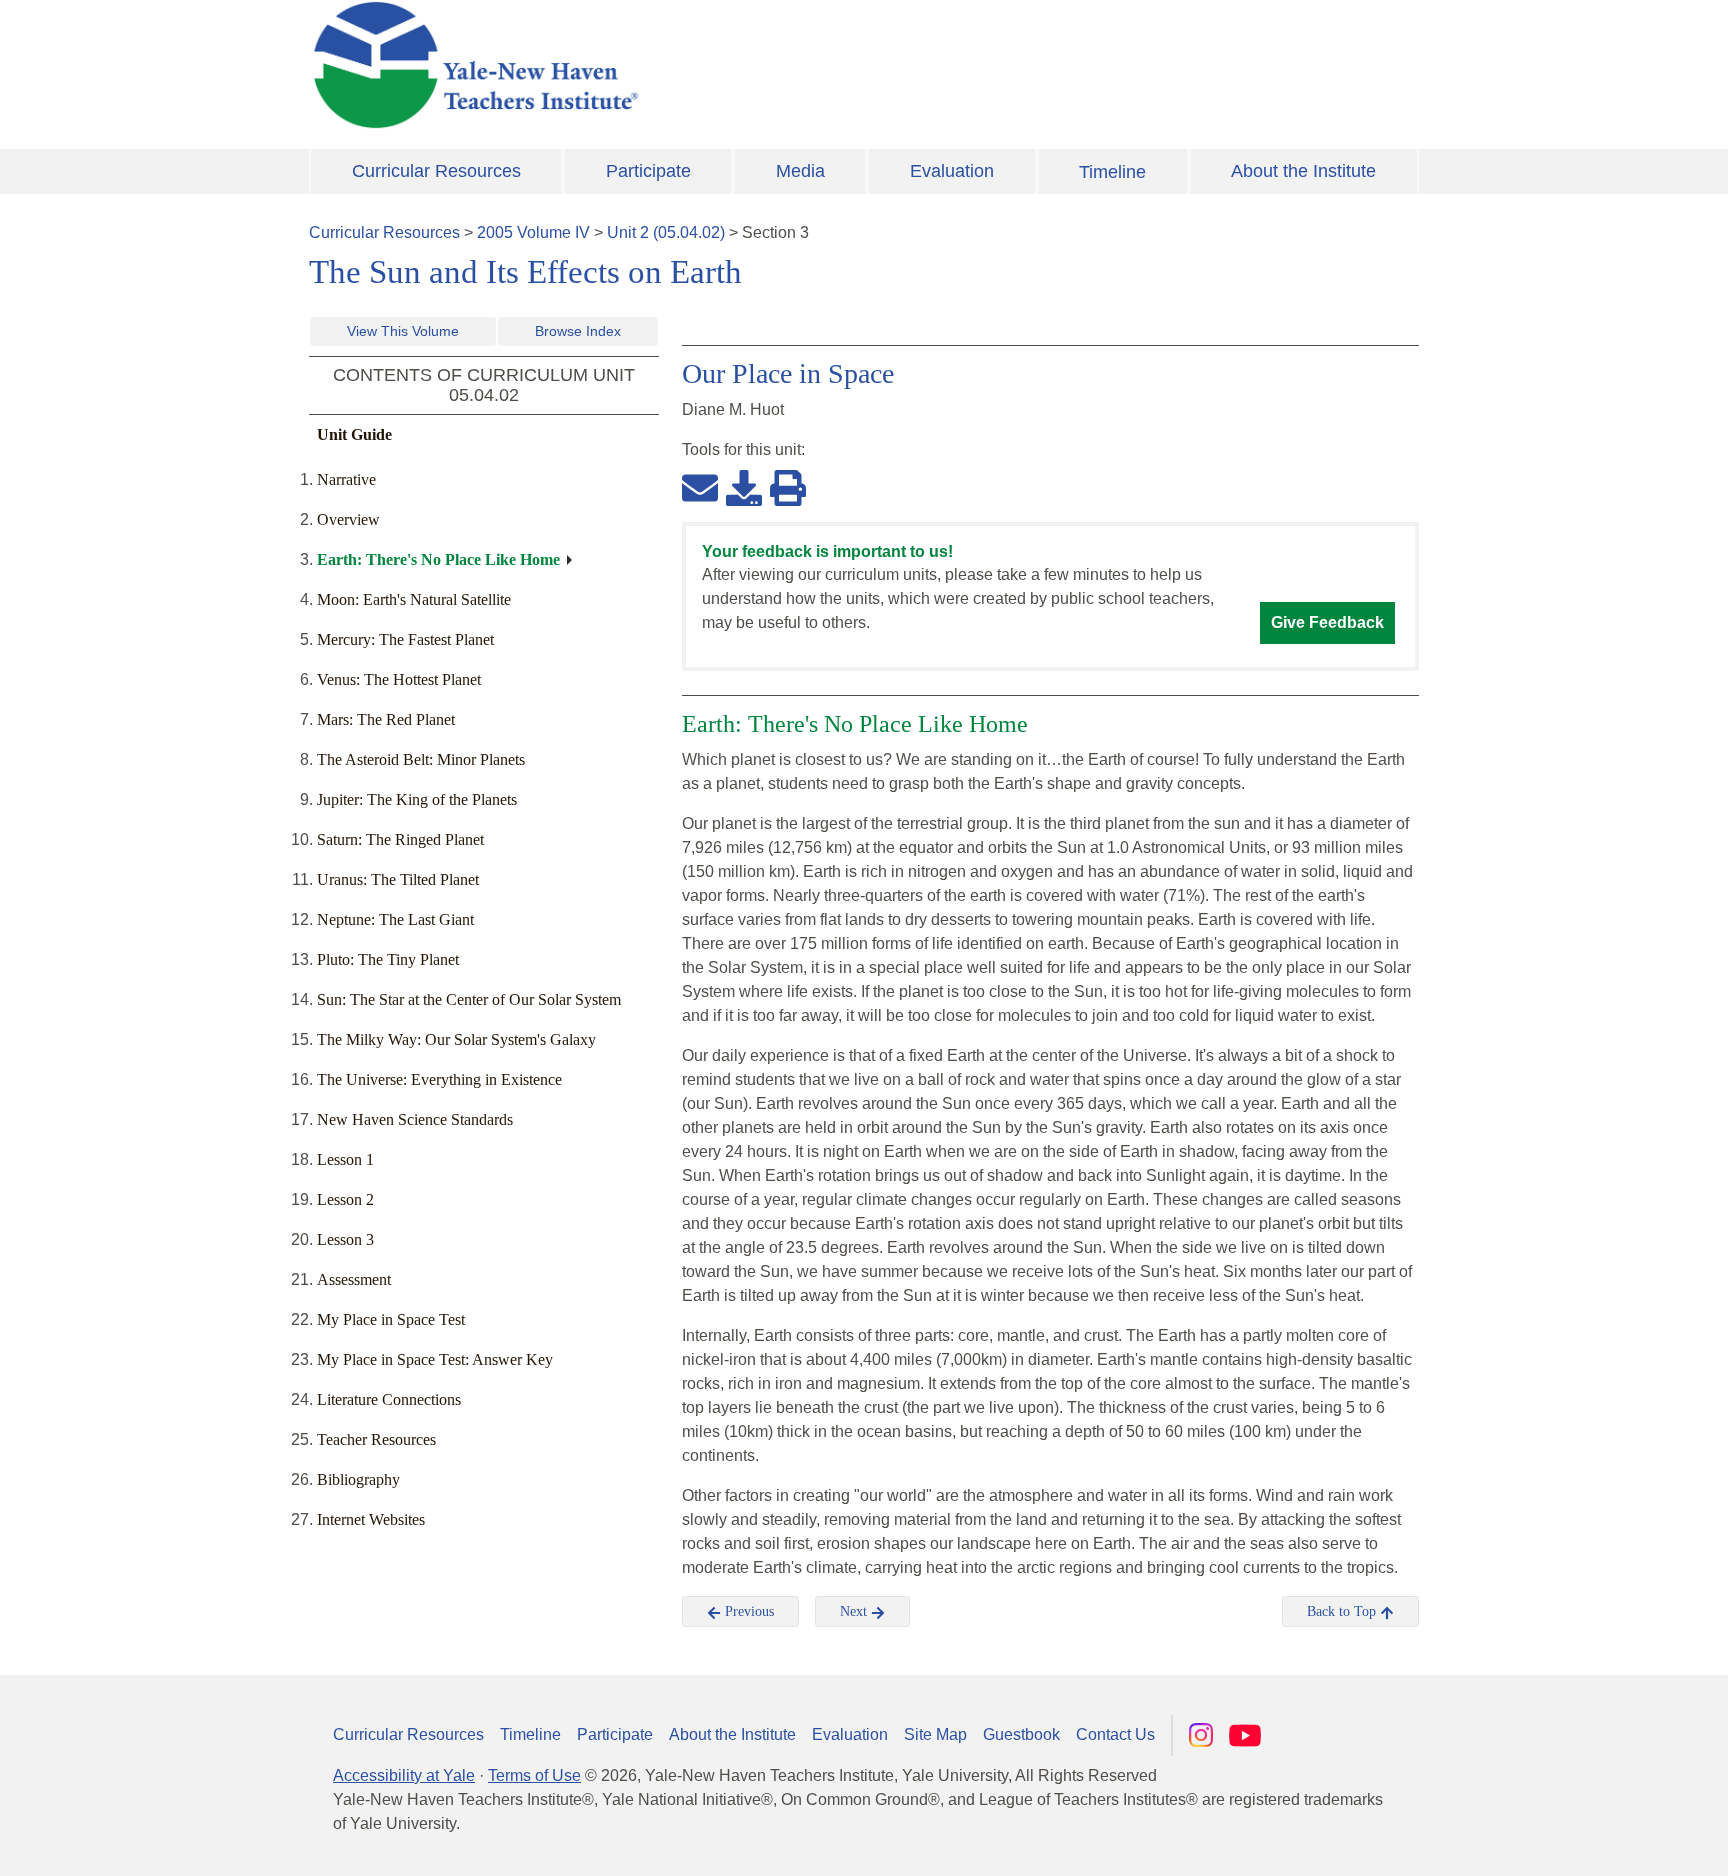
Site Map (935, 1734)
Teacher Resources (376, 1439)
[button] (1613, 1841)
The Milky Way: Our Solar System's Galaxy (456, 1039)
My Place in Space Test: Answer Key (435, 1359)
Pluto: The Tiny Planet (388, 959)
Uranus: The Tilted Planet (398, 879)
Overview (348, 519)
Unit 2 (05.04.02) (666, 232)
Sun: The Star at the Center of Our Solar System (469, 999)
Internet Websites (371, 1519)
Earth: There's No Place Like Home (438, 559)
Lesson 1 (345, 1159)
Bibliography (358, 1479)
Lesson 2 (345, 1199)
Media (800, 171)
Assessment (354, 1279)
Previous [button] (747, 1611)
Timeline (1112, 172)
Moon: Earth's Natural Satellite (414, 599)
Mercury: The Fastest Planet (405, 639)
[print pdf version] (788, 487)
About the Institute (1303, 171)
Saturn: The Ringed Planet (400, 839)
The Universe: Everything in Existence (439, 1079)
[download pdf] (744, 487)
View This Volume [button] (403, 331)
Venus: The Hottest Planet (399, 679)
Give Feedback (1327, 622)
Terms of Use (534, 1775)
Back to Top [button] (1343, 1611)
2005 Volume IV (533, 232)
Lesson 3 (345, 1239)
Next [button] (855, 1611)
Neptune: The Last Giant (395, 919)
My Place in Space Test (391, 1319)
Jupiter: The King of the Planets (417, 799)
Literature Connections (389, 1399)
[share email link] (700, 487)
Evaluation (952, 171)
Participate (648, 171)
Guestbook (1021, 1734)
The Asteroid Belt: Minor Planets (421, 759)
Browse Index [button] (578, 331)
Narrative (346, 479)
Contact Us (1115, 1734)
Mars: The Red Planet (386, 719)
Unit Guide (354, 434)
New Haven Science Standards (415, 1119)
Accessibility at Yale (404, 1775)
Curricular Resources (436, 171)
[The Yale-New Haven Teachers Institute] (674, 65)
